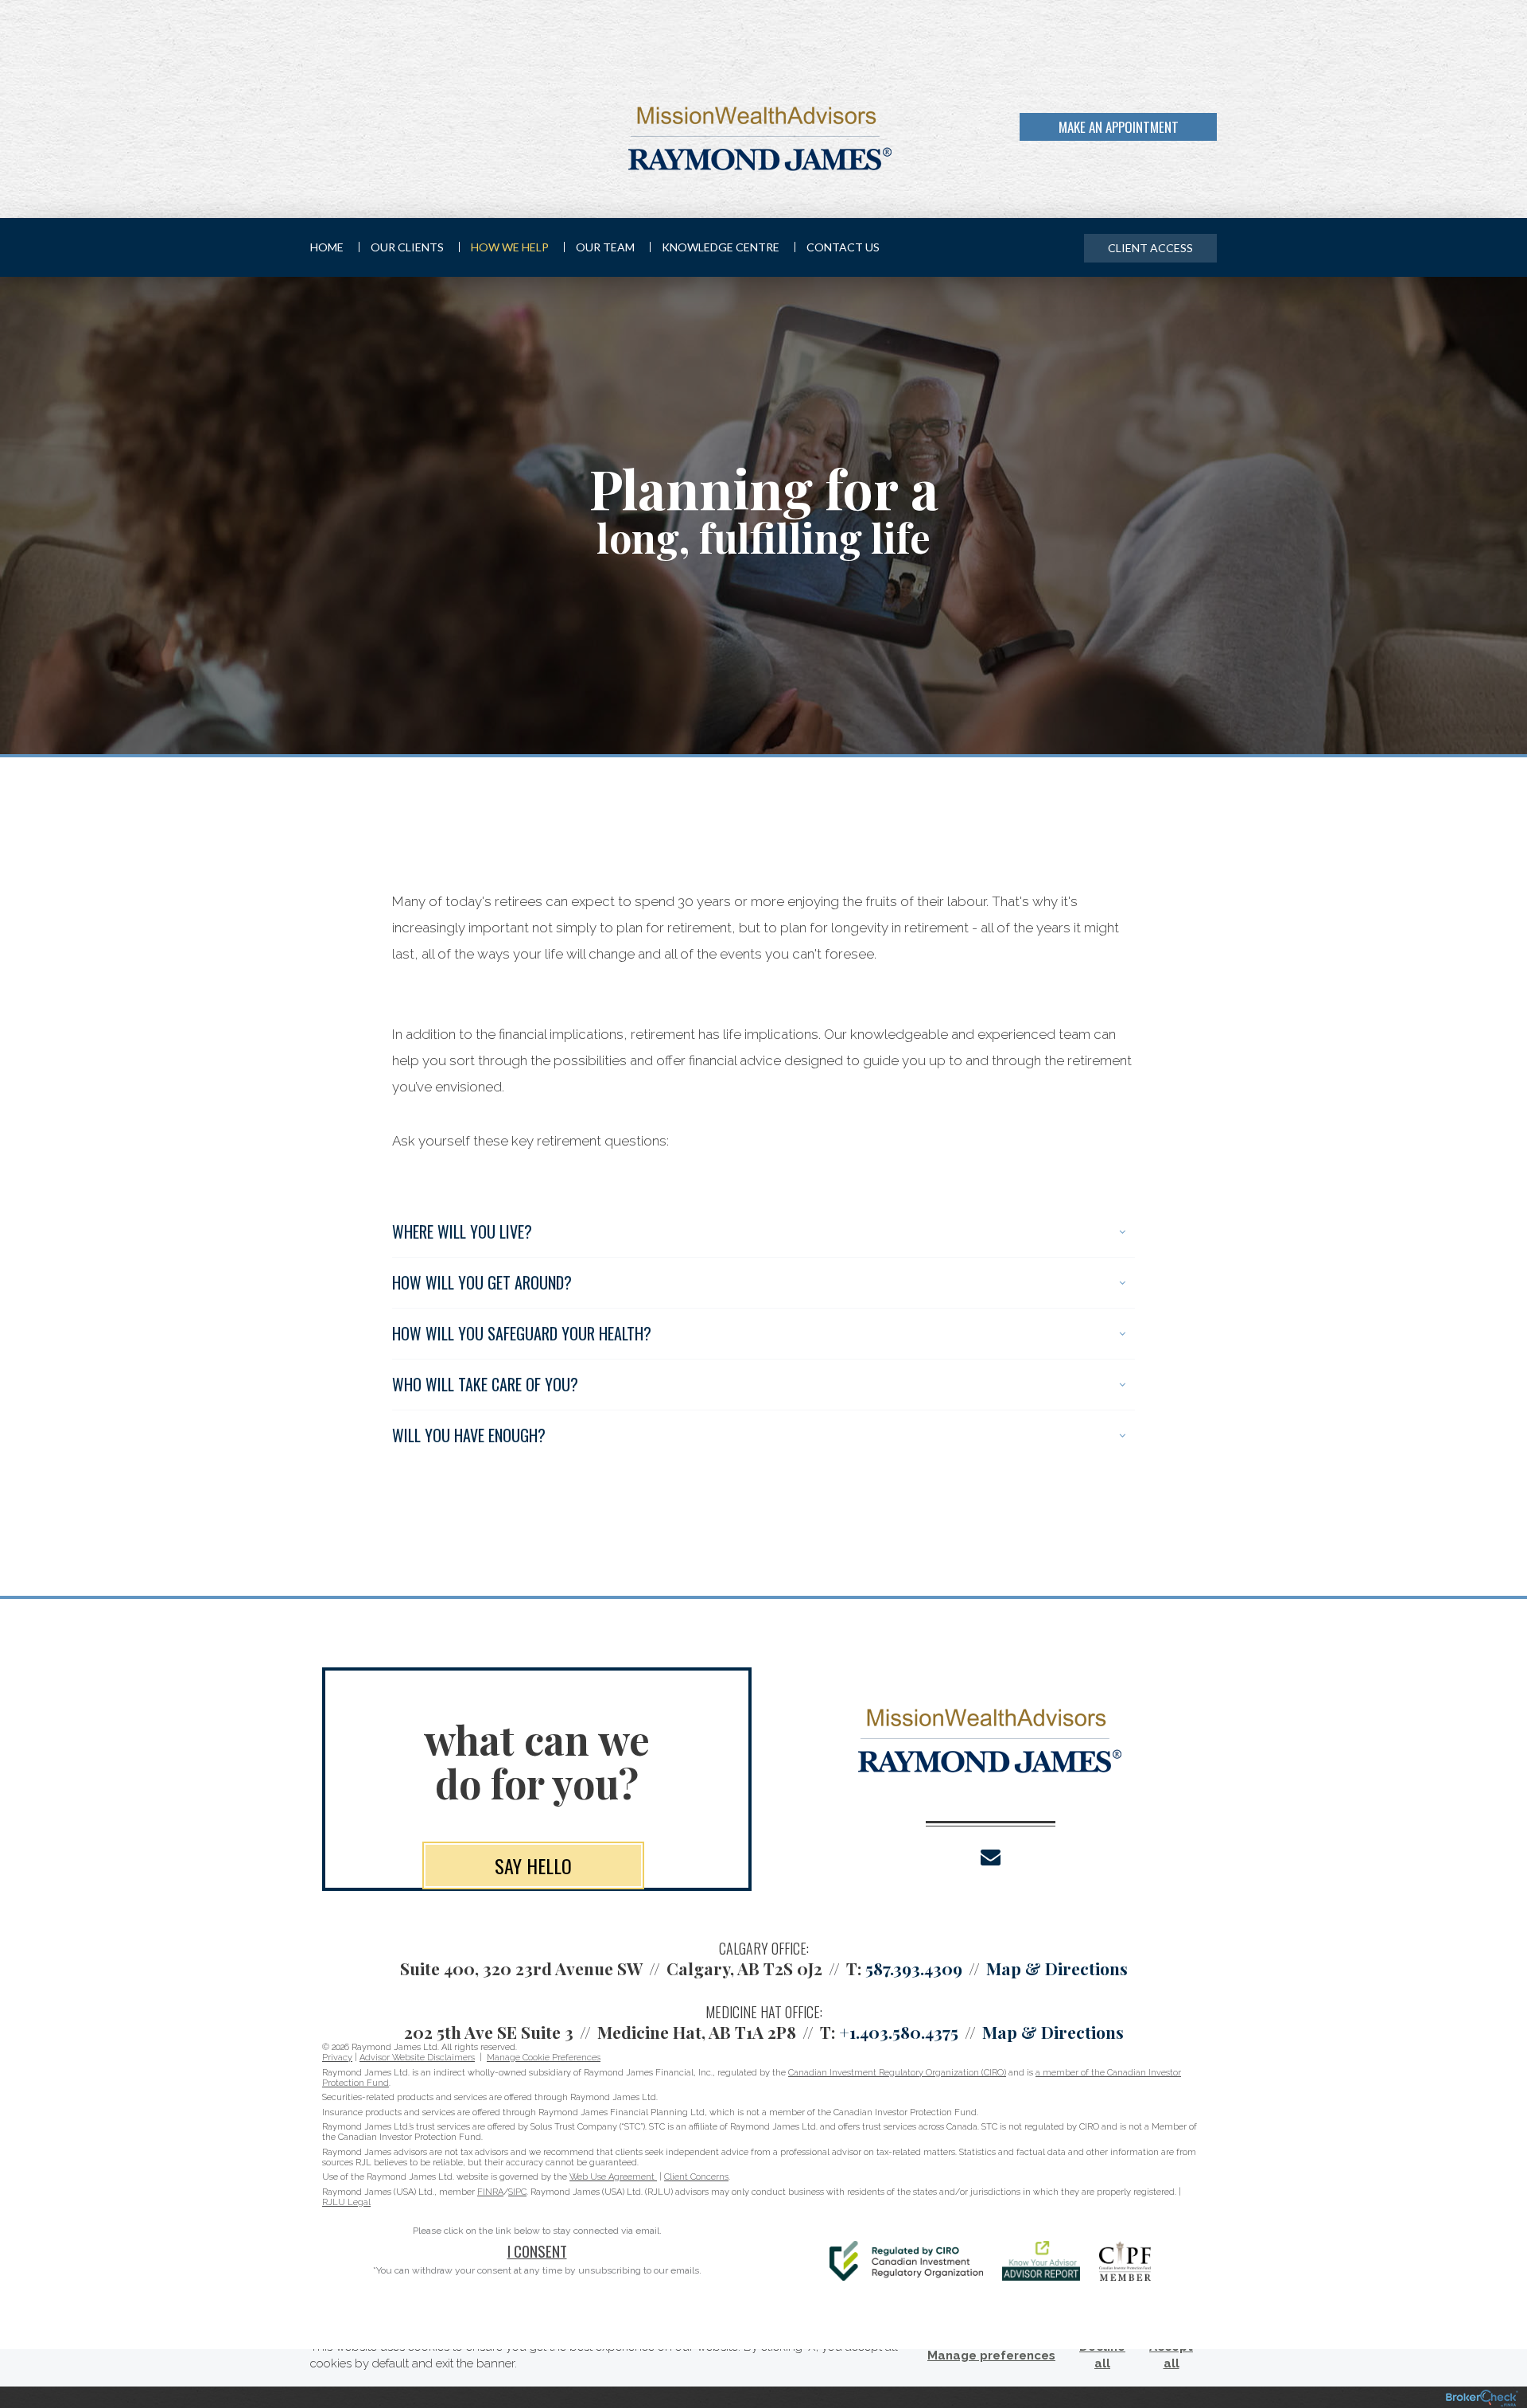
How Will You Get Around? (482, 1282)
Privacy (337, 2058)
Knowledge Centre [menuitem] (721, 247)
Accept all (1171, 2355)
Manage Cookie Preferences (544, 2058)
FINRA (490, 2192)
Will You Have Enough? (469, 1435)
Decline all (1102, 2355)
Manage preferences (991, 2355)
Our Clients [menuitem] (407, 247)
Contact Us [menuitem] (843, 247)
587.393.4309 (914, 1968)
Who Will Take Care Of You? (485, 1384)
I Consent (537, 2250)
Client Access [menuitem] (1150, 248)
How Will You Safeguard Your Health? (522, 1333)
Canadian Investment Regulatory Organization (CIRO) (897, 2073)
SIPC (517, 2192)
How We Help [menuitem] (510, 247)
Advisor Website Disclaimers (417, 2058)
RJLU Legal (346, 2202)
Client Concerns (696, 2177)
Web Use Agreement (613, 2177)
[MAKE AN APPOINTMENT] (1214, 138)
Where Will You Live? (462, 1231)
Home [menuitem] (327, 247)
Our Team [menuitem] (605, 247)
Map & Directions (1057, 1968)
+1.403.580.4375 (899, 2032)
